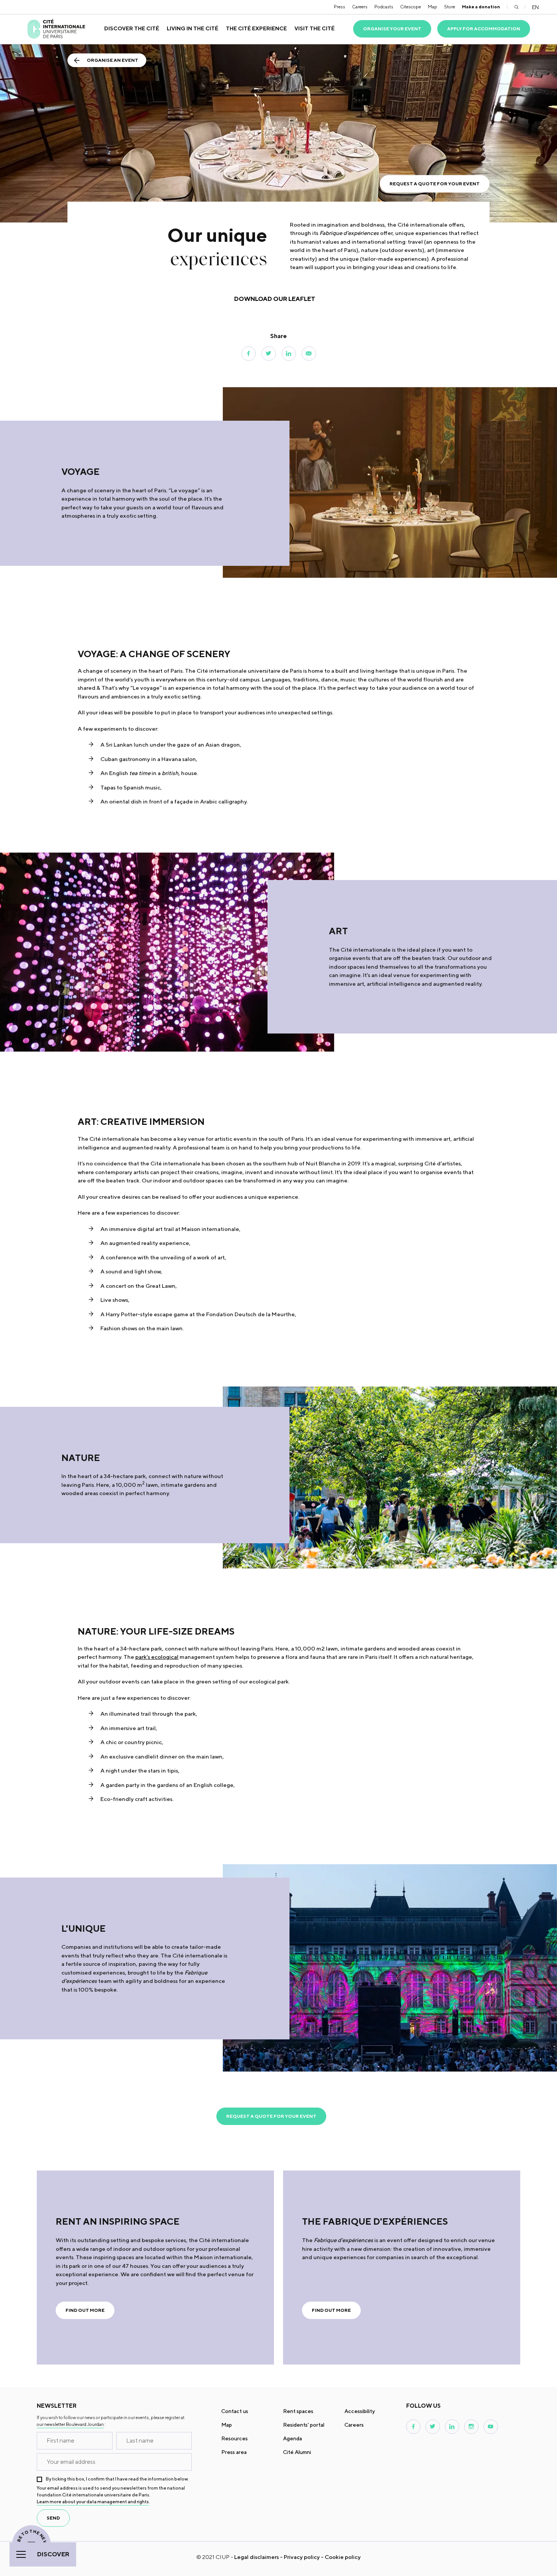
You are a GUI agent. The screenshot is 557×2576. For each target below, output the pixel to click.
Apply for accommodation (484, 29)
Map (433, 7)
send (53, 2518)
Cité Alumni (297, 2452)
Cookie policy (343, 2557)
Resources (235, 2438)
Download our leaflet (275, 299)
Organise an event (113, 60)
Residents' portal (304, 2425)
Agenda (293, 2438)
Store (450, 7)
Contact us (235, 2411)
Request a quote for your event (435, 184)
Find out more (85, 2310)
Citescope (411, 7)
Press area (234, 2452)
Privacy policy (302, 2557)
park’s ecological (157, 1657)
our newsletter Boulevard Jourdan (70, 2424)
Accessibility (360, 2411)
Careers (360, 7)
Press (340, 7)
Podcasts (384, 7)
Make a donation (481, 7)
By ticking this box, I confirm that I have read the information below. (117, 2479)
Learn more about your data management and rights (93, 2502)
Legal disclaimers (257, 2557)
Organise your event (392, 29)
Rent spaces (298, 2411)
